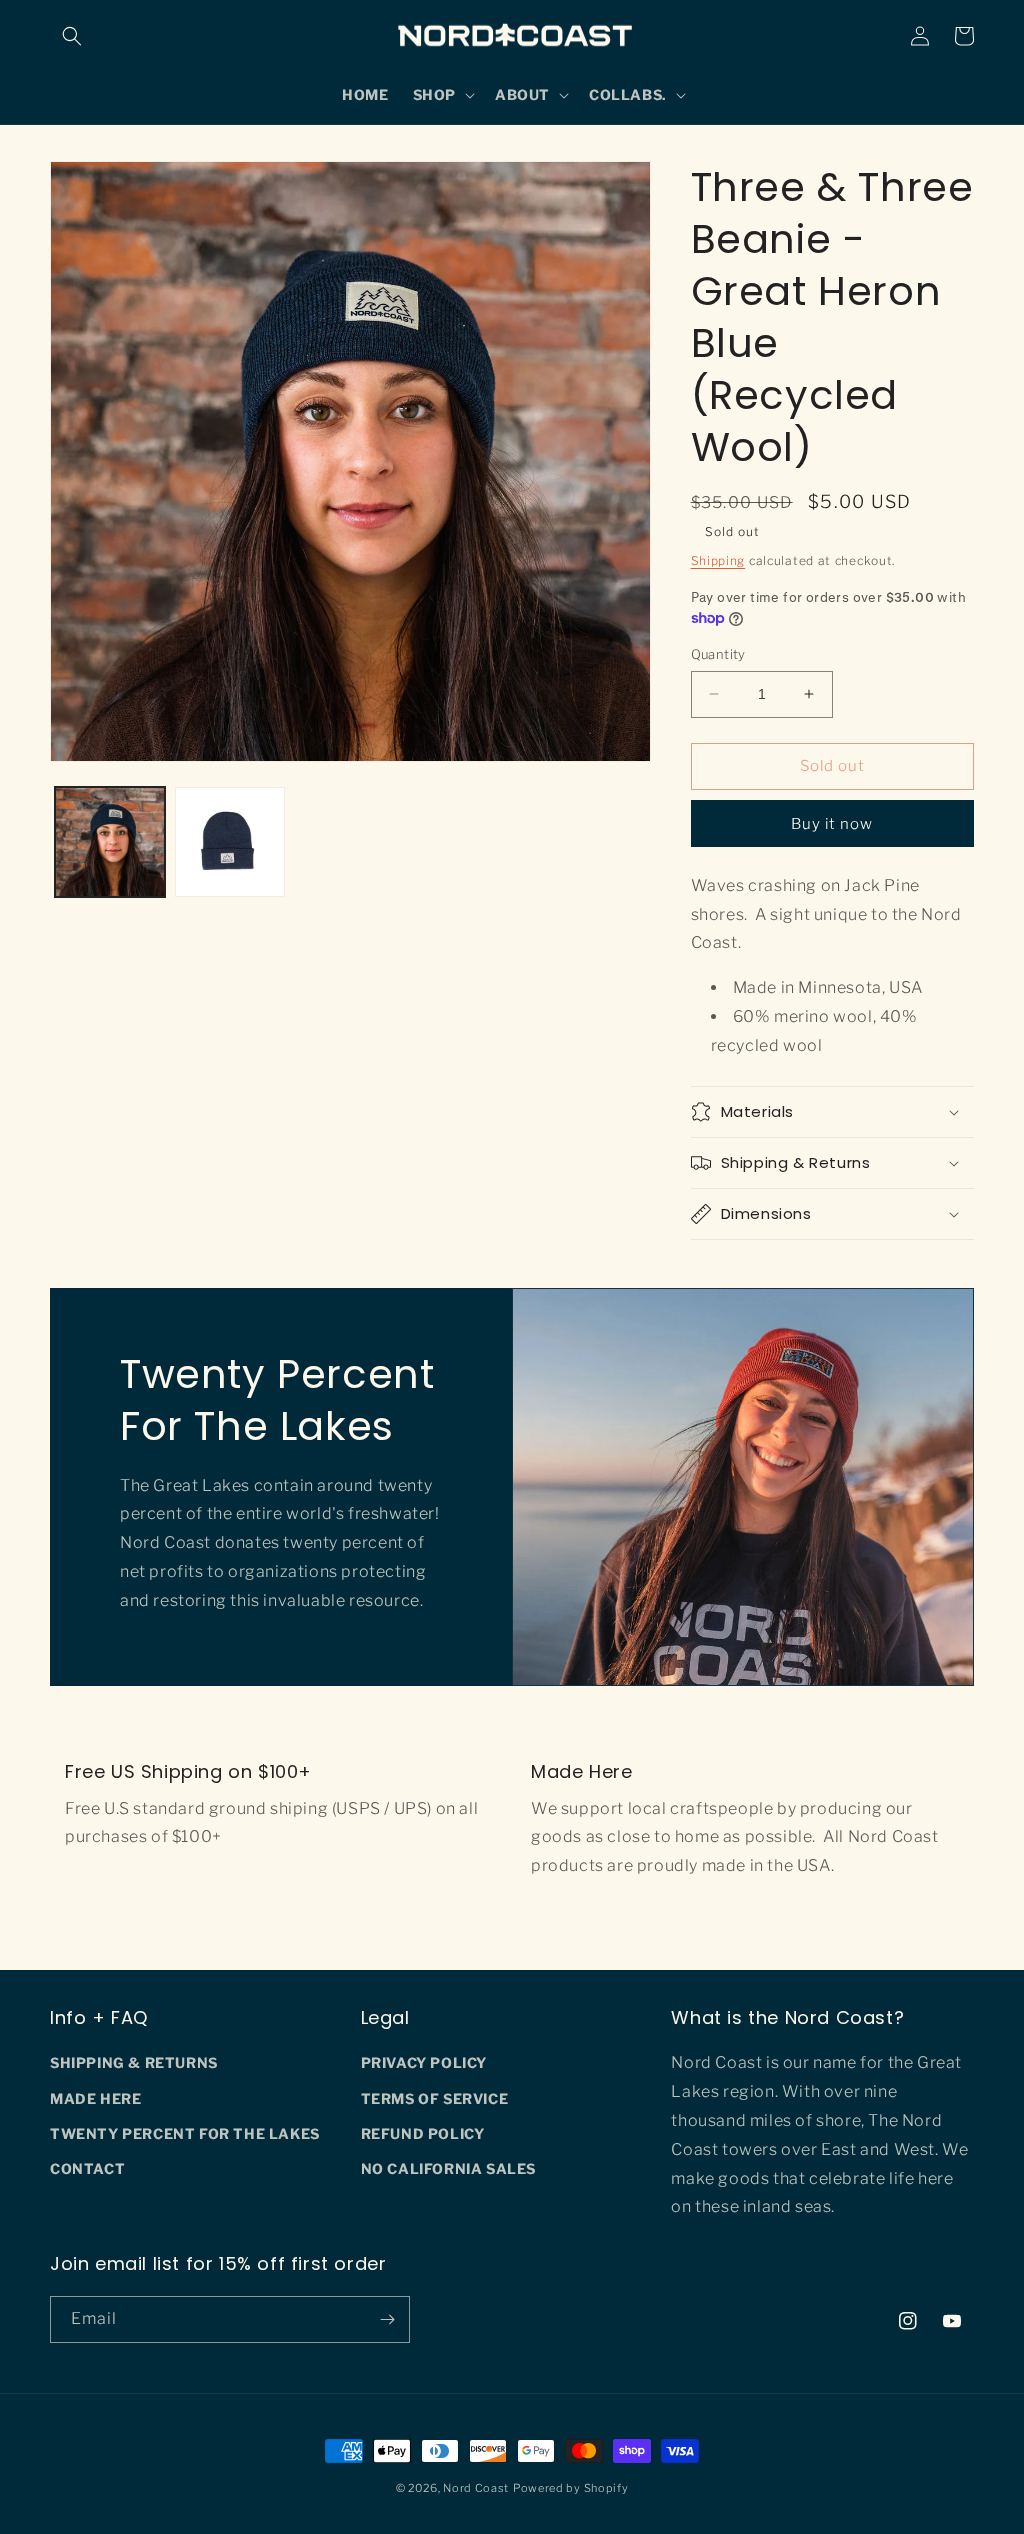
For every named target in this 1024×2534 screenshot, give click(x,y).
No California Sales (448, 2168)
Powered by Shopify (571, 2488)
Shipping (718, 560)
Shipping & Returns (134, 2062)
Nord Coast (476, 2488)
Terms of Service (435, 2098)
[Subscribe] (387, 2319)
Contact (87, 2168)
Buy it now (832, 824)
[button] (72, 36)
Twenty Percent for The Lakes (185, 2133)
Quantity (718, 654)
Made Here (95, 2098)
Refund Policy (423, 2133)
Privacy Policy (424, 2062)
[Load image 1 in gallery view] (110, 842)
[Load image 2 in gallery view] (230, 842)
